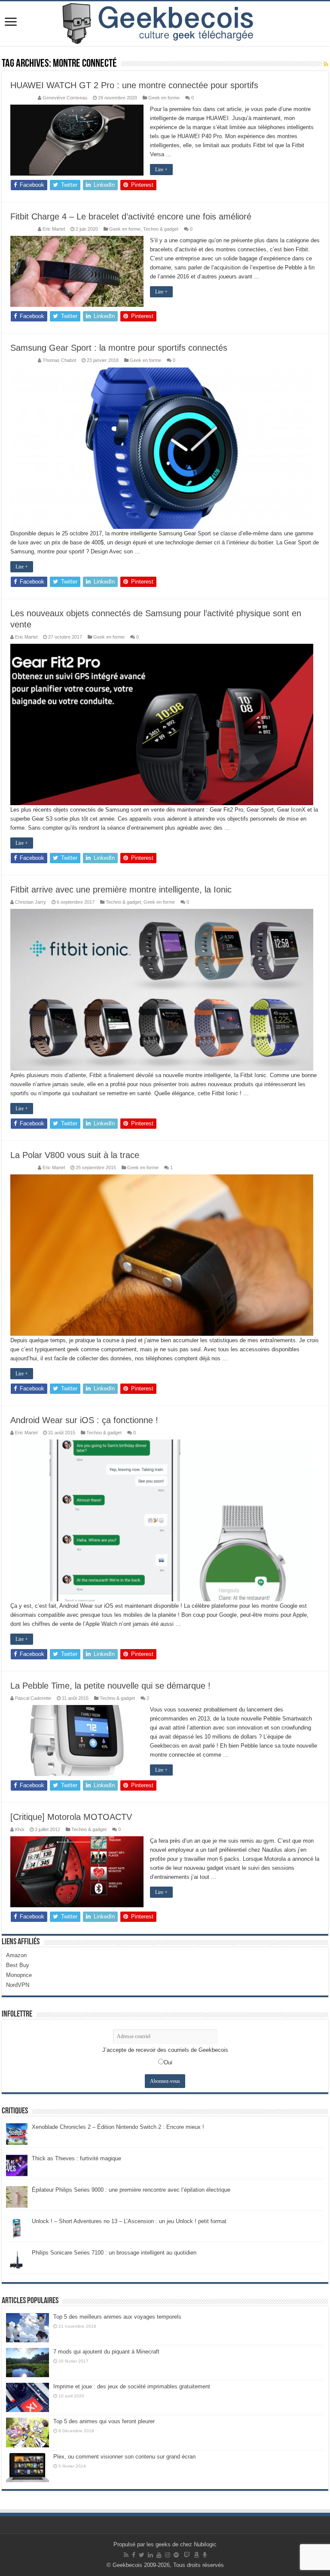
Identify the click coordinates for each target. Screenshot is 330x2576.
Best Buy (18, 1965)
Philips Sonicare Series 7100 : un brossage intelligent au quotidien (114, 2253)
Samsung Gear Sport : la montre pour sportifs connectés (119, 348)
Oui (168, 2062)
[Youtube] (159, 2555)
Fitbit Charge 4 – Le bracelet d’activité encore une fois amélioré (131, 216)
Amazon (16, 1955)
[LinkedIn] (150, 2555)
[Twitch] (187, 2555)
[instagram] (168, 2555)
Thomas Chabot (59, 360)
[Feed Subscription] (326, 64)
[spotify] (176, 2555)
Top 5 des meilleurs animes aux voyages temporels (117, 2317)
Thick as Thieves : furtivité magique (76, 2158)
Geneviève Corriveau (65, 98)
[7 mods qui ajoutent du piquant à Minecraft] (27, 2363)
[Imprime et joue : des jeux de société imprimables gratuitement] (27, 2397)
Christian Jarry (31, 902)
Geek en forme (164, 98)
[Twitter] (142, 2555)
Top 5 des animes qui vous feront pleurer (104, 2421)
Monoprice (19, 1975)
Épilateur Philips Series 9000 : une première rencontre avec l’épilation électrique (131, 2190)
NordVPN (18, 1985)
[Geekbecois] (165, 24)
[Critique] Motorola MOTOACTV (71, 1817)
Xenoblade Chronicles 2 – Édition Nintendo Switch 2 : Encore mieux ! (118, 2127)
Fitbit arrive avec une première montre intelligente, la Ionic (121, 890)
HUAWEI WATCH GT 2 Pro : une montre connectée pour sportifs (134, 85)
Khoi (20, 1829)
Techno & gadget (161, 229)
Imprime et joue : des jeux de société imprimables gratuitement (132, 2386)
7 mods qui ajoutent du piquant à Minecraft (106, 2352)
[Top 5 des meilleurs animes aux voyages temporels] (27, 2328)
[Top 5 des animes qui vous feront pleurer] (27, 2432)
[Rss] (126, 2555)
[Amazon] (196, 2555)
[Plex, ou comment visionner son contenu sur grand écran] (27, 2468)
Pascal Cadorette (33, 1698)
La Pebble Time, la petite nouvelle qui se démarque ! (110, 1686)
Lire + (161, 170)
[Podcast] (205, 2555)
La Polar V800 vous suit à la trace (75, 1155)
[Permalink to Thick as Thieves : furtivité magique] (17, 2165)
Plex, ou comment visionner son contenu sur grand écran (124, 2457)
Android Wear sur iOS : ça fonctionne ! (84, 1420)
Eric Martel (54, 229)
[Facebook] (134, 2555)
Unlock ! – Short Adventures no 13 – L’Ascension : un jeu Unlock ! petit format (129, 2221)
